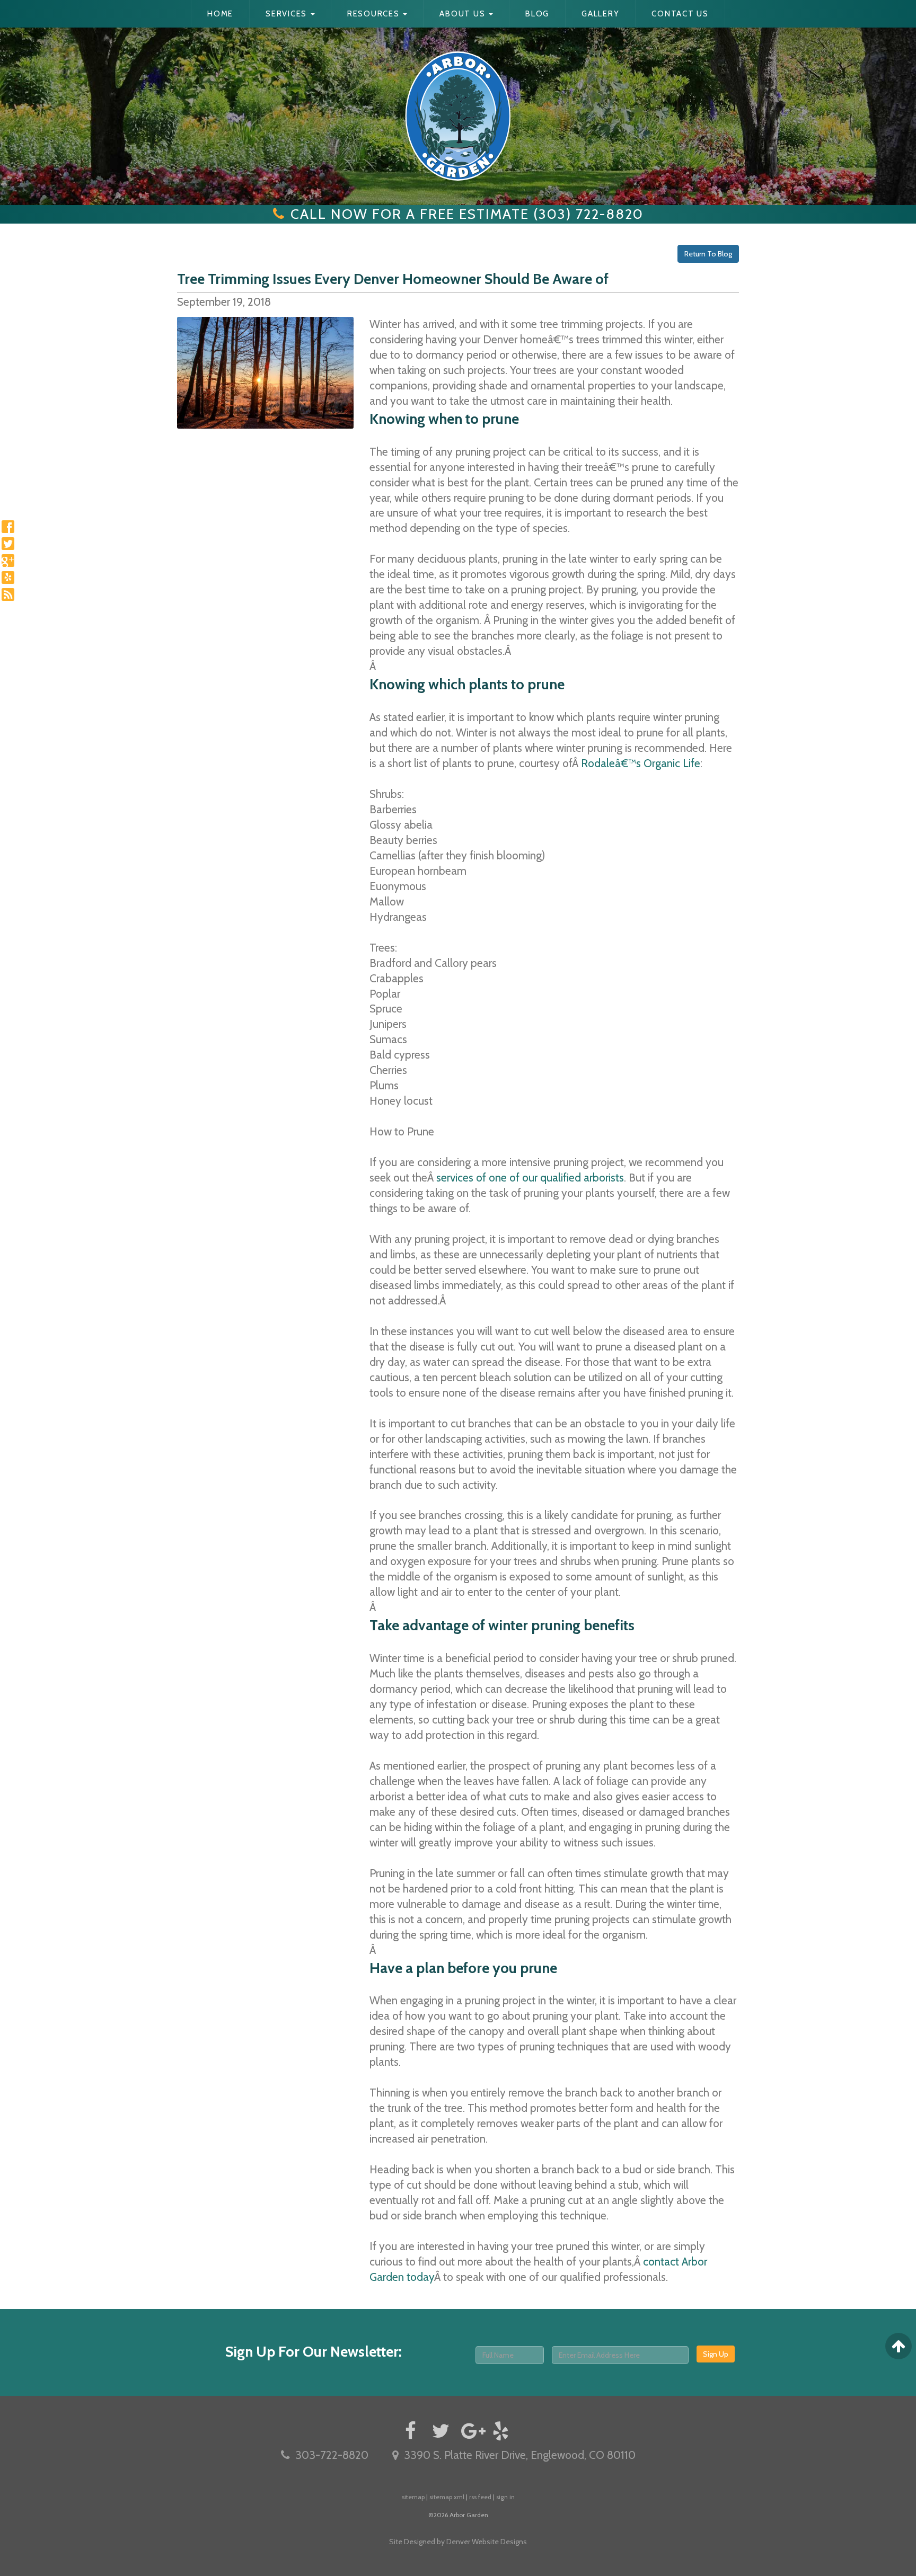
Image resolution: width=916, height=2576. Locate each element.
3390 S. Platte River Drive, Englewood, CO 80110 (520, 2455)
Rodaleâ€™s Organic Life (641, 763)
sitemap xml (447, 2497)
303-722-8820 (332, 2455)
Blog (537, 14)
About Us (464, 14)
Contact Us (680, 14)
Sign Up (716, 2354)
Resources (375, 14)
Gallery (600, 14)
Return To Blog (708, 254)
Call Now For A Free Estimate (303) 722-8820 (467, 214)
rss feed (480, 2497)
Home (220, 14)
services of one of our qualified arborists (530, 1178)
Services (288, 14)
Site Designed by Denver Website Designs (458, 2542)
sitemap (413, 2497)
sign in (505, 2497)
